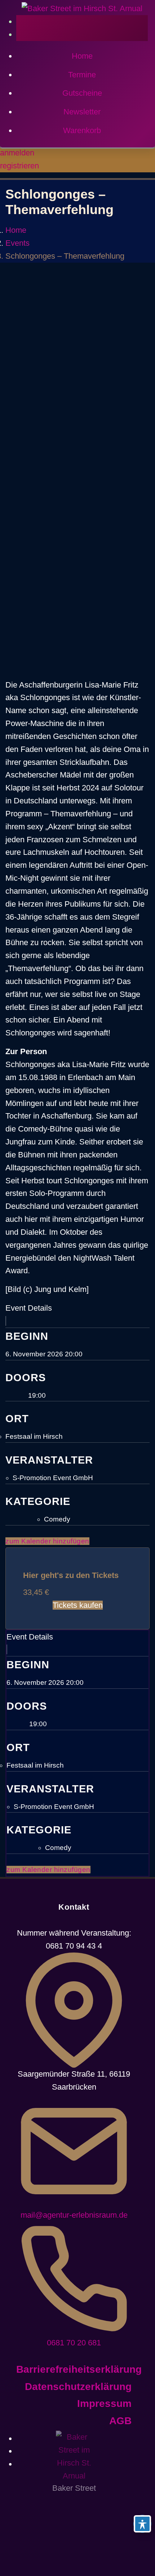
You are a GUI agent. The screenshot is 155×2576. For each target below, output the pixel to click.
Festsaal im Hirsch (34, 1436)
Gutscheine (82, 93)
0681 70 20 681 (74, 2343)
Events (17, 243)
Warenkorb (82, 130)
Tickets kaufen (78, 1605)
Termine (82, 75)
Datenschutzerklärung (78, 2387)
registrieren (19, 166)
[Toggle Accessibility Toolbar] (142, 2524)
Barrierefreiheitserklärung (79, 2369)
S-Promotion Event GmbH (53, 1478)
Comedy (57, 1519)
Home (82, 56)
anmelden (17, 153)
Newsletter (82, 112)
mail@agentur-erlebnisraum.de (74, 2215)
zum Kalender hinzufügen (47, 1541)
